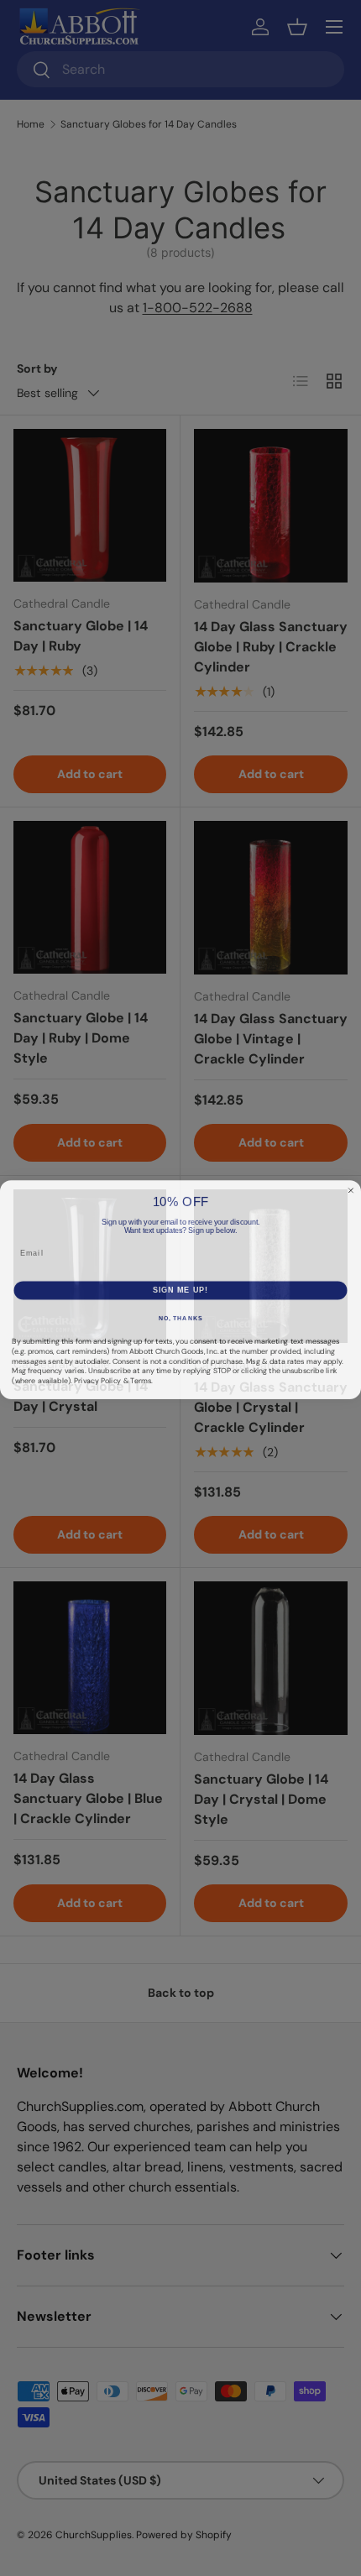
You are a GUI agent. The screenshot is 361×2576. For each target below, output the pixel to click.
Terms (141, 1388)
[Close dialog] (351, 1180)
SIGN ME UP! (181, 1297)
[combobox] (27, 1270)
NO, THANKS (180, 1326)
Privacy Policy (97, 1388)
